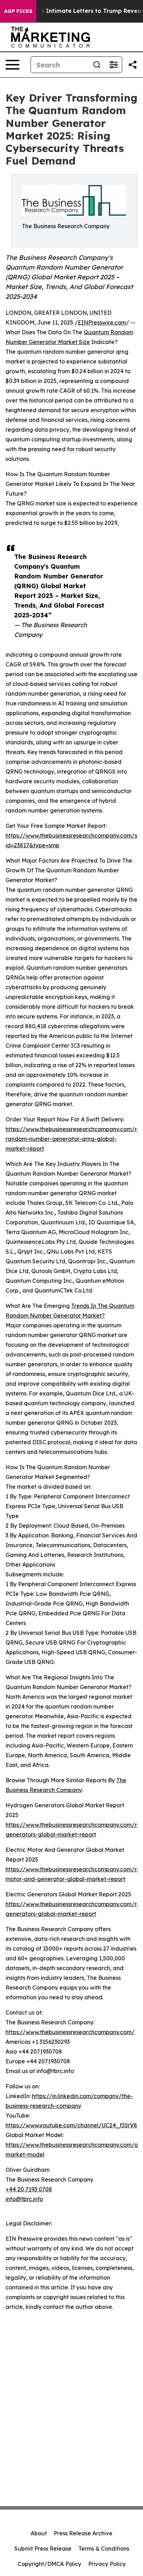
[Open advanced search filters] (113, 65)
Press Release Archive (83, 2533)
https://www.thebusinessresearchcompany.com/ (70, 2032)
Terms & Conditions (104, 2549)
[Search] (97, 65)
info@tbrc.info (24, 2199)
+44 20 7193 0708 (29, 2189)
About (39, 2533)
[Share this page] (133, 65)
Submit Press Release (43, 2549)
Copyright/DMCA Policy (49, 2564)
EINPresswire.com (102, 322)
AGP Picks (18, 11)
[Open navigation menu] (12, 65)
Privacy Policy (107, 2564)
